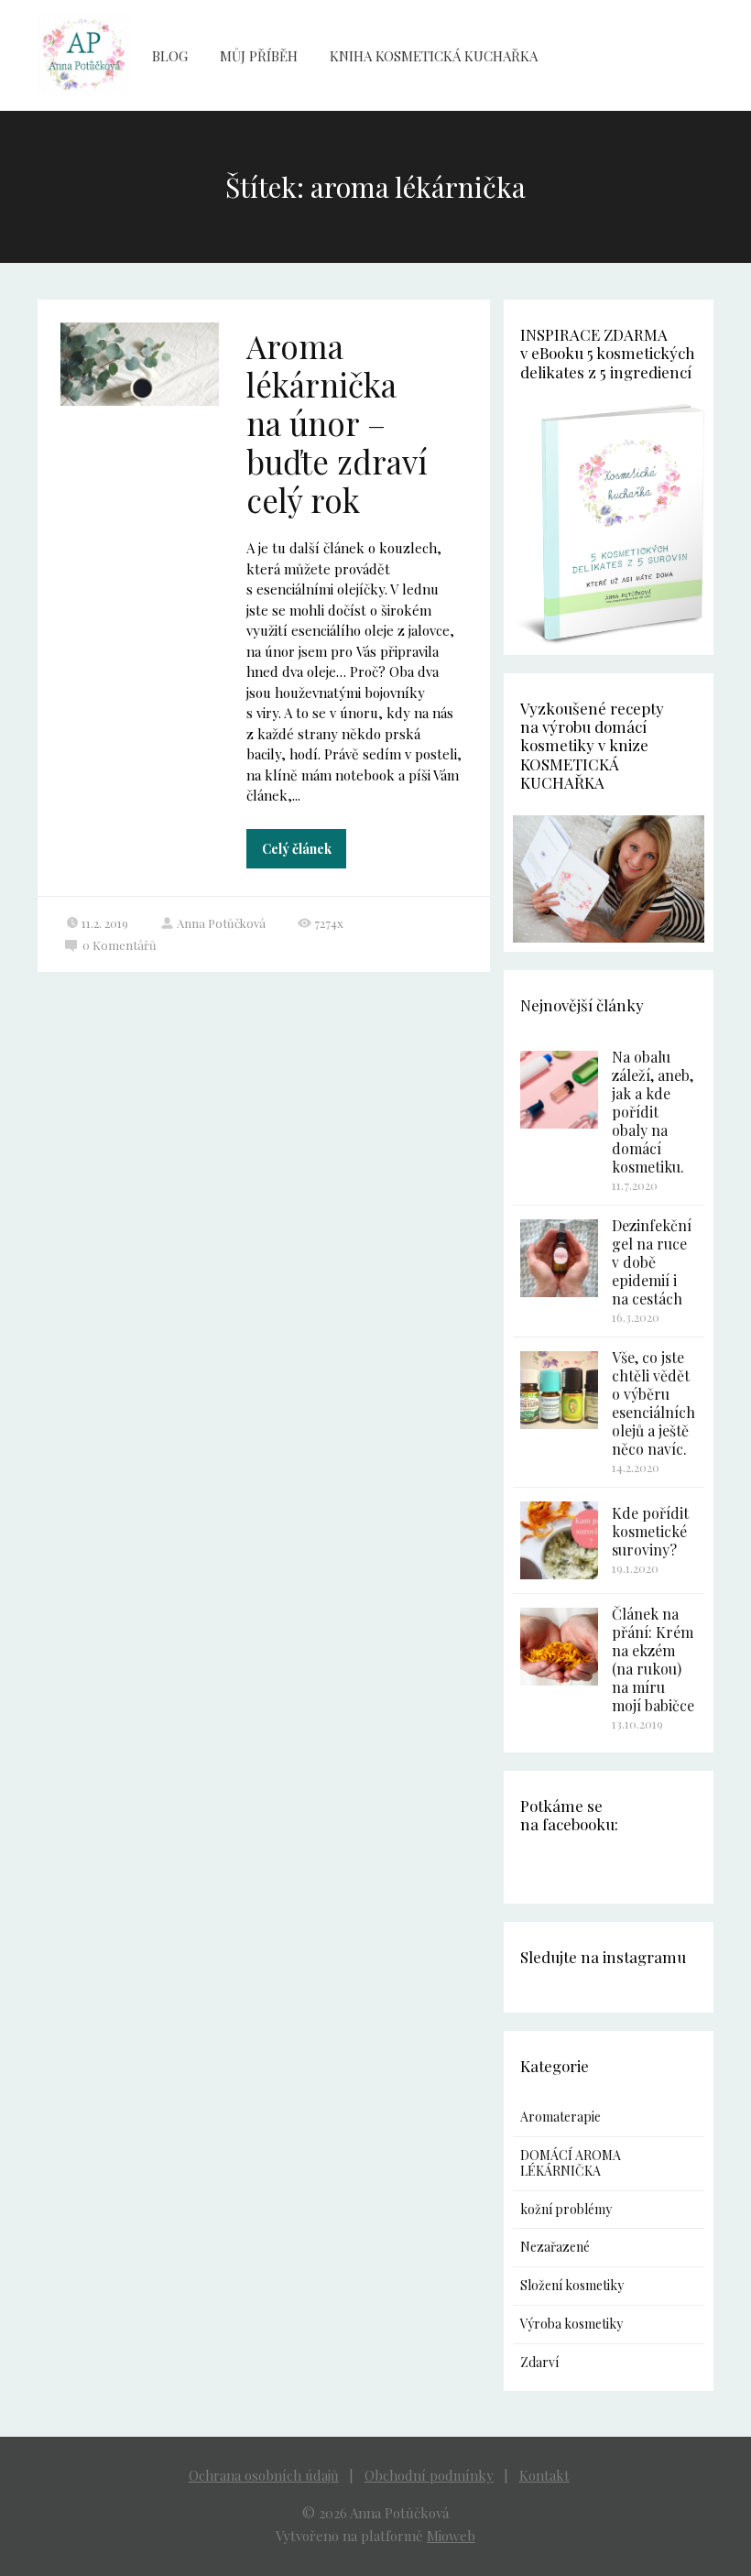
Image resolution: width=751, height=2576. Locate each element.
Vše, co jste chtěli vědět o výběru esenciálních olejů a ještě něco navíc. (653, 1403)
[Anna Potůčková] (83, 55)
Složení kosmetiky (572, 2285)
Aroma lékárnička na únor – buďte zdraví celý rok (337, 423)
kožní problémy (566, 2209)
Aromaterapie (561, 2117)
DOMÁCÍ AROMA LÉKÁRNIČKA (571, 2163)
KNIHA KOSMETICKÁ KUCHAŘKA (434, 56)
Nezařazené (555, 2247)
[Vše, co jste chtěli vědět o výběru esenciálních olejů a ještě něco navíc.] (559, 1390)
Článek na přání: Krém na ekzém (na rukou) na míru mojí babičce (653, 1659)
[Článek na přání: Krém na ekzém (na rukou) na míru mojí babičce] (559, 1647)
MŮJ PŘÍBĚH (259, 56)
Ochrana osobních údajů (264, 2475)
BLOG (170, 56)
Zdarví (539, 2362)
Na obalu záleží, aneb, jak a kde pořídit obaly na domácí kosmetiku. (653, 1112)
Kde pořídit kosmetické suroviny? (650, 1531)
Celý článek (297, 849)
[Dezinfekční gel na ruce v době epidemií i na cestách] (559, 1258)
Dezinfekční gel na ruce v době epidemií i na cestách (652, 1262)
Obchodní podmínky (429, 2475)
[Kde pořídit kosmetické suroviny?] (559, 1540)
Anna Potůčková (221, 923)
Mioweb (451, 2536)
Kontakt (544, 2475)
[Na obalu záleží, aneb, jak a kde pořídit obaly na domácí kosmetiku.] (559, 1090)
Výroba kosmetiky (571, 2324)
